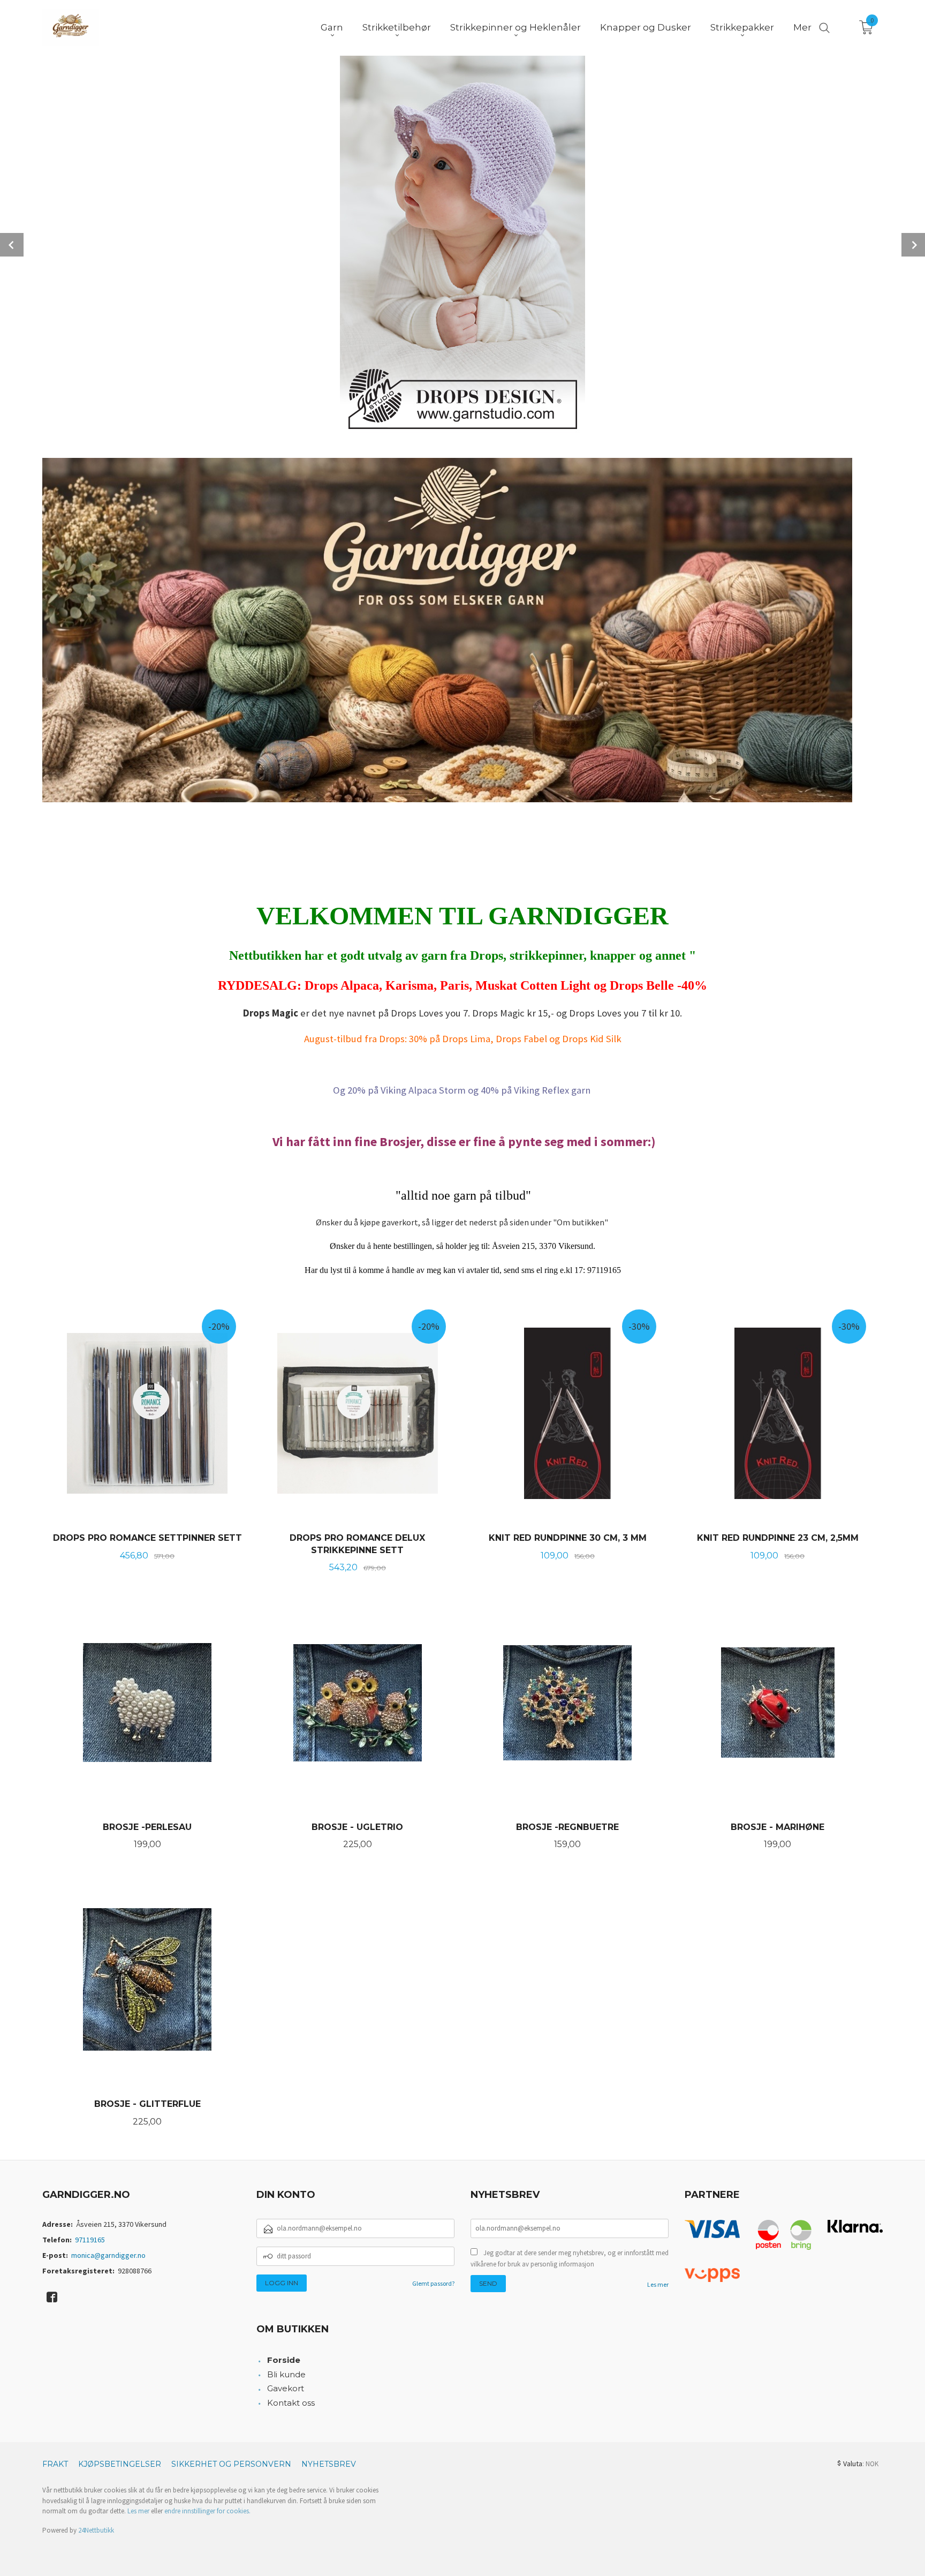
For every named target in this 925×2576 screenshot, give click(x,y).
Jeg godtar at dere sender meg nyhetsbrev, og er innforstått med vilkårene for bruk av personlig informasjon (570, 2259)
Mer (802, 27)
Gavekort (286, 2388)
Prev (12, 245)
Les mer (658, 2284)
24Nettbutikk (96, 2530)
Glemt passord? (433, 2283)
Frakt (55, 2464)
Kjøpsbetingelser (120, 2464)
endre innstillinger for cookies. (207, 2511)
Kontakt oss (291, 2403)
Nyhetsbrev (329, 2464)
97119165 (90, 2240)
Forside (284, 2360)
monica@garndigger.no (108, 2255)
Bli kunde (286, 2374)
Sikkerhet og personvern (231, 2464)
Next (913, 245)
